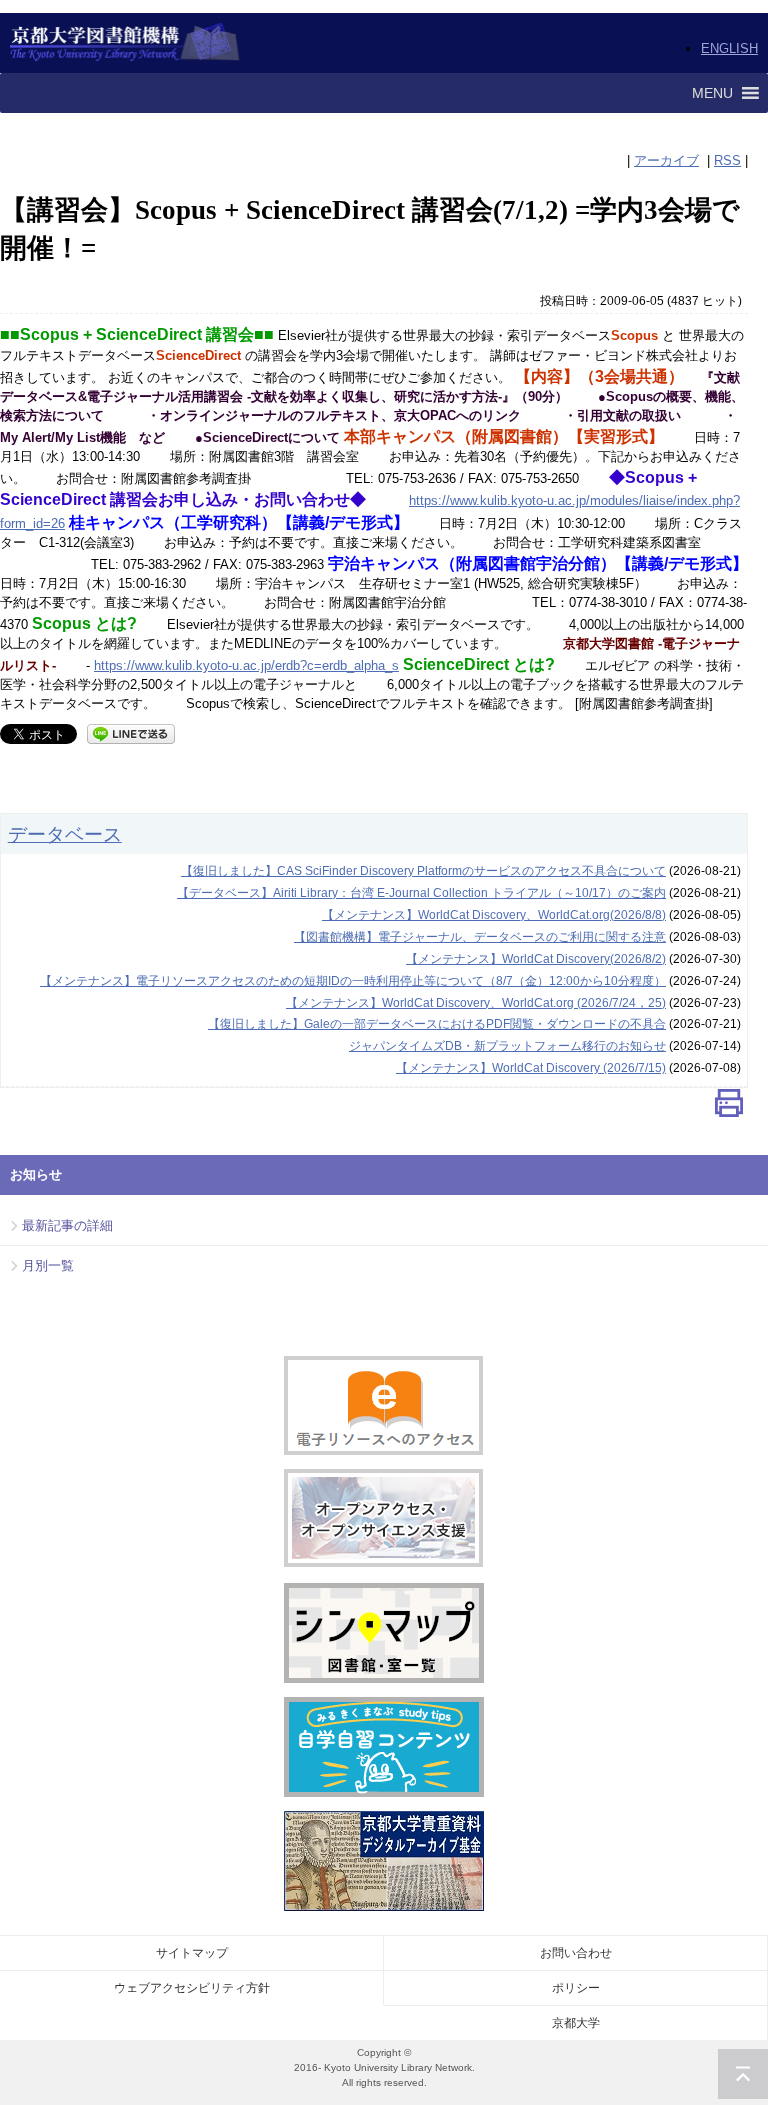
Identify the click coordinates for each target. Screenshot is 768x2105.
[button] (712, 93)
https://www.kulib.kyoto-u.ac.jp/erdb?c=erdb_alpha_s (246, 665)
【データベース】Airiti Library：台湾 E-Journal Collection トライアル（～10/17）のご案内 (421, 893)
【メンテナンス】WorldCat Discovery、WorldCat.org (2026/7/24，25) (476, 1003)
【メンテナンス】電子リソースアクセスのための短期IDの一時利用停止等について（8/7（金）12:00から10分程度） (353, 981)
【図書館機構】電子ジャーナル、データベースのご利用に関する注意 (480, 937)
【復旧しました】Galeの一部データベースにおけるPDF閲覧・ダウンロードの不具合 (437, 1024)
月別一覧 (48, 1265)
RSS (727, 160)
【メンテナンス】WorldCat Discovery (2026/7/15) (531, 1068)
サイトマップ (192, 1953)
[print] (729, 1107)
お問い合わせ (576, 1953)
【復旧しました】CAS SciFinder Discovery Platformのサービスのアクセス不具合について (423, 871)
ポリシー (576, 1988)
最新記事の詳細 (67, 1225)
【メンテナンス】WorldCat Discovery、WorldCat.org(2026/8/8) (494, 915)
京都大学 (576, 2023)
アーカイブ (666, 160)
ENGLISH (729, 48)
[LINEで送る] (131, 732)
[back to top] (743, 2074)
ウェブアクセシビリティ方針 (192, 1988)
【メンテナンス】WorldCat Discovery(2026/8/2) (536, 959)
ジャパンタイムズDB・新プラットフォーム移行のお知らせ (507, 1046)
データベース (65, 834)
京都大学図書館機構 (125, 43)
